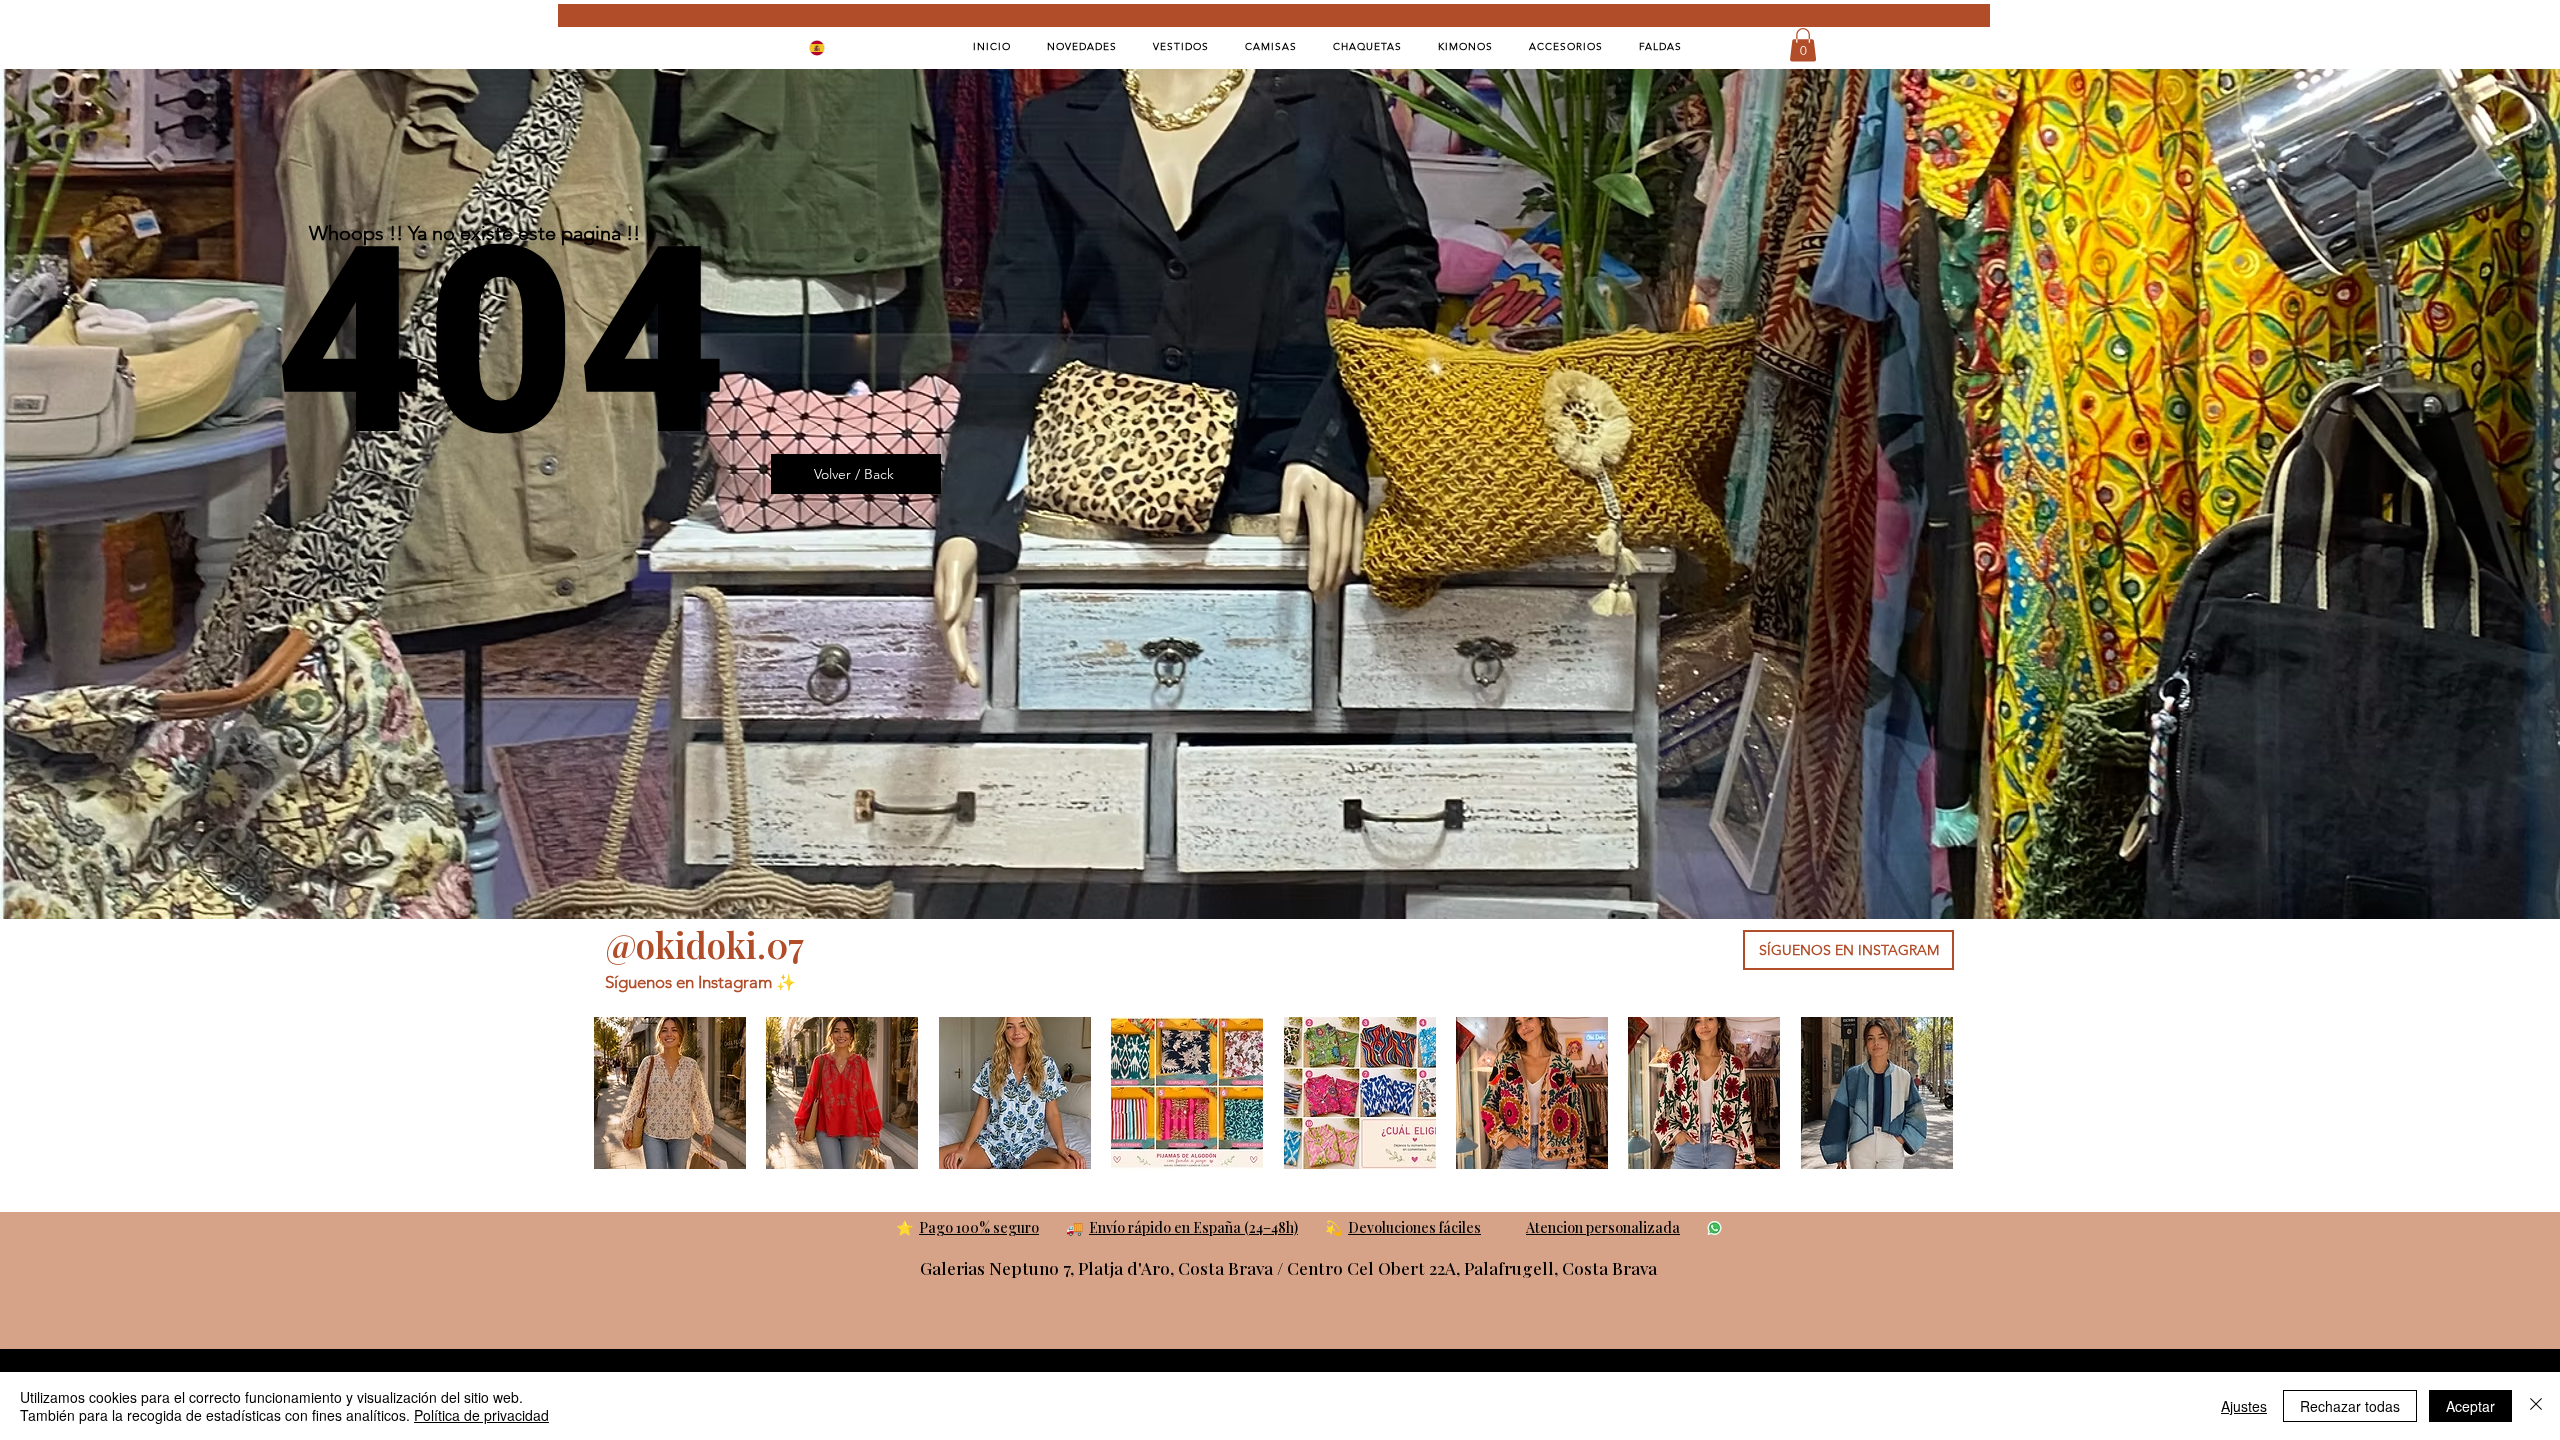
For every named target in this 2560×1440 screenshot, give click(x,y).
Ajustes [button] (2244, 1406)
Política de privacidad (481, 1415)
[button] (1803, 44)
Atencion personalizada (1603, 1227)
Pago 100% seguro (979, 1227)
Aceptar (2470, 1406)
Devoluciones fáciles (1414, 1227)
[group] (1273, 1093)
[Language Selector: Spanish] (830, 47)
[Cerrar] (2536, 1406)
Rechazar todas (2350, 1406)
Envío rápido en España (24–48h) (1193, 1227)
